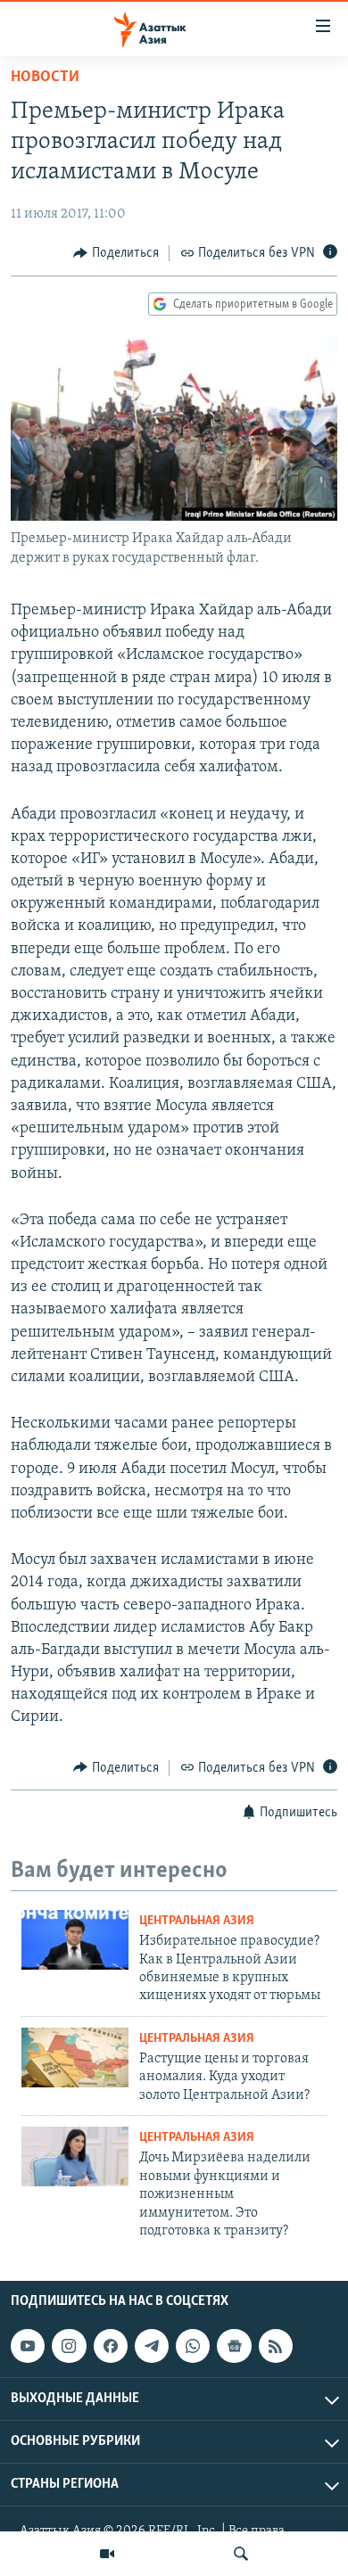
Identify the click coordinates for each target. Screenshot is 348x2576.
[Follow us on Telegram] (152, 2346)
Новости (45, 78)
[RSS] (276, 2346)
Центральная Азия (197, 1921)
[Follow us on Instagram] (69, 2346)
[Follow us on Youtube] (28, 2346)
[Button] (116, 253)
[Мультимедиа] (107, 2554)
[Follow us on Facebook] (111, 2346)
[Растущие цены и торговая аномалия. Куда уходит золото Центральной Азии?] (75, 2058)
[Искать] (241, 2554)
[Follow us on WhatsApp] (193, 2346)
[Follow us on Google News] (234, 2346)
